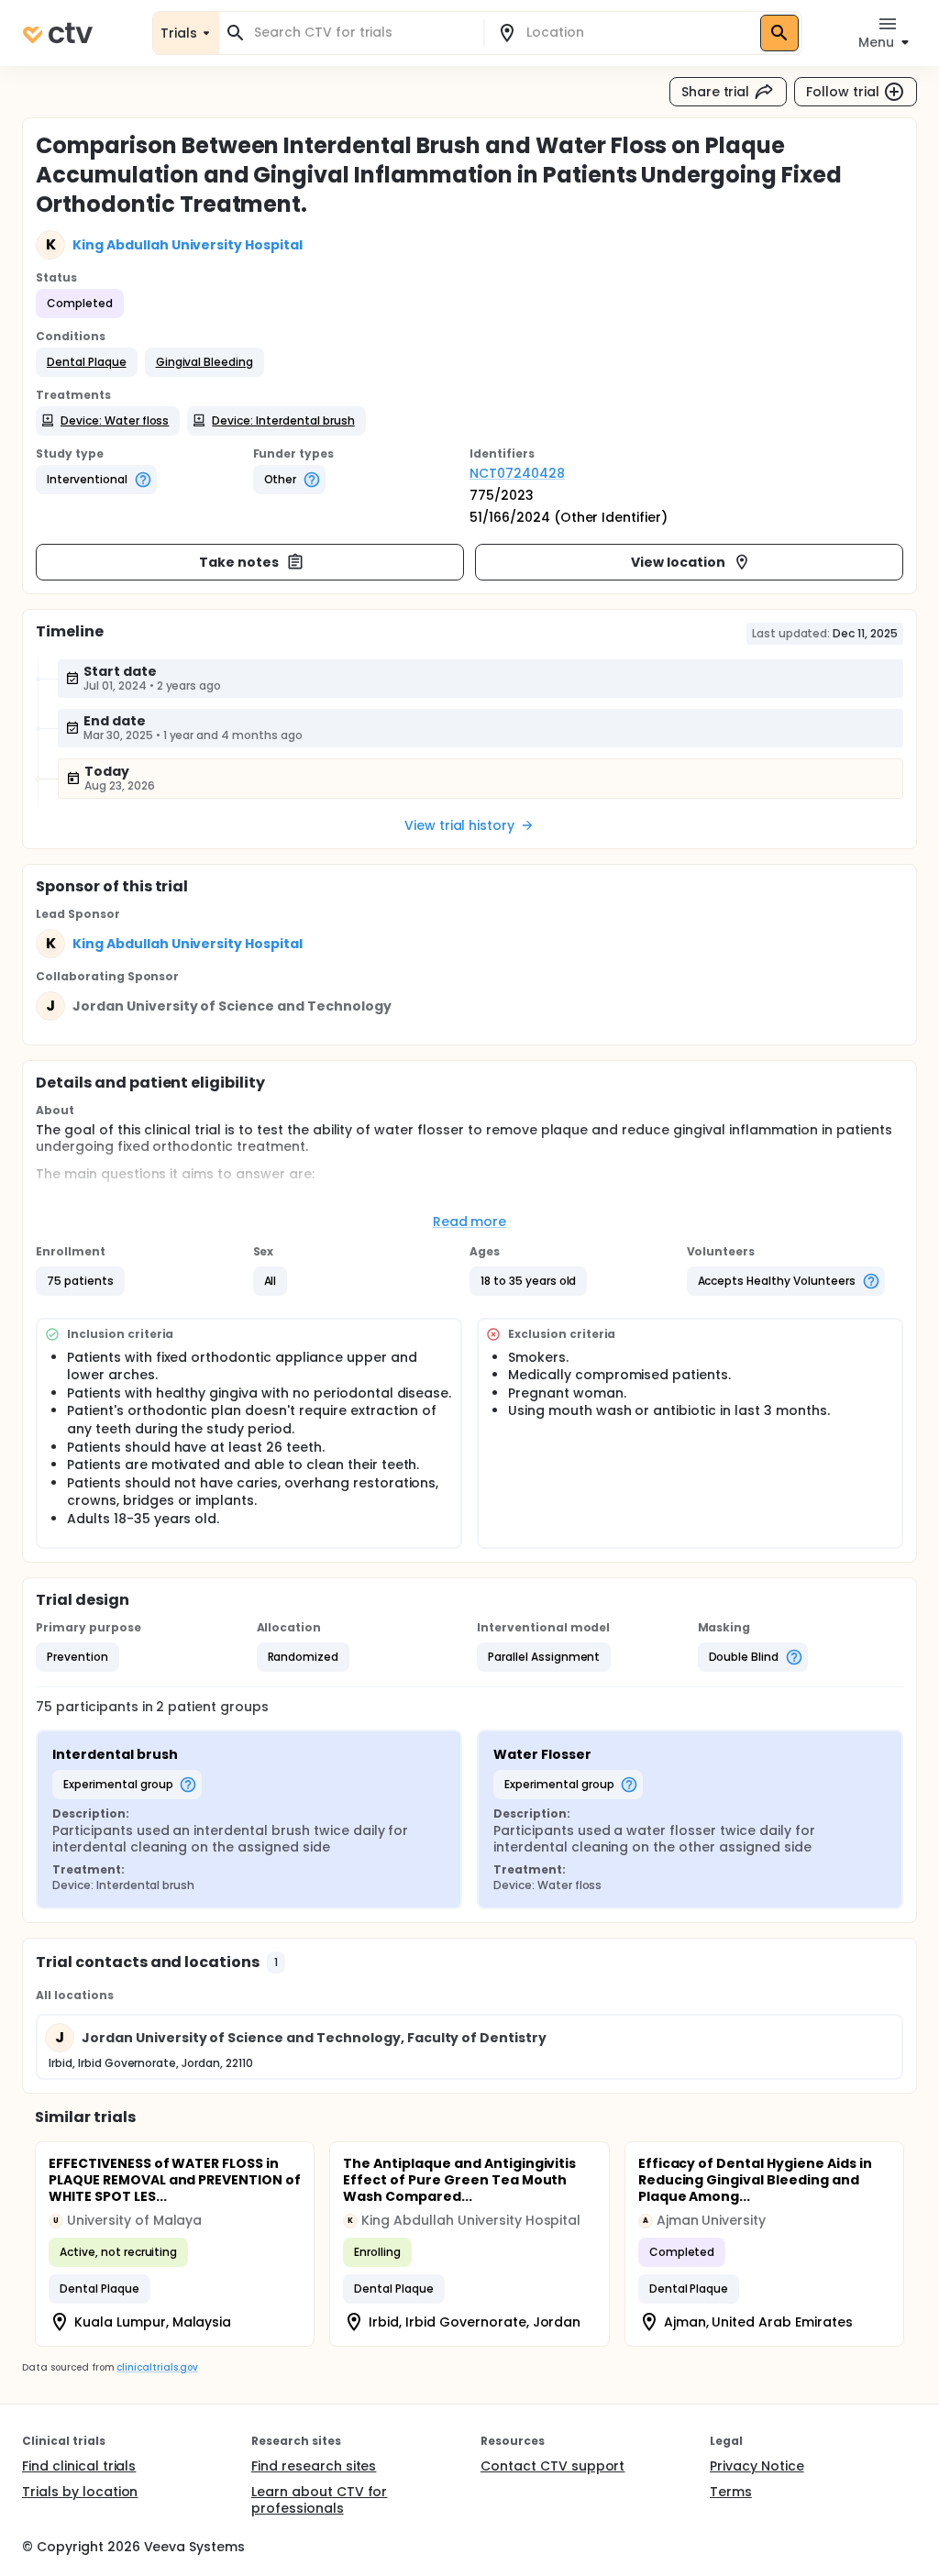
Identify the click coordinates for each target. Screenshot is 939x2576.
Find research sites (314, 2466)
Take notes (239, 562)
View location (678, 562)
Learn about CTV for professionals (319, 2500)
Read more (470, 1222)
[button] (87, 362)
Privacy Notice (757, 2466)
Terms (731, 2492)
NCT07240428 (517, 473)
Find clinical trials (79, 2466)
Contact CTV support (552, 2466)
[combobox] (362, 33)
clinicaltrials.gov (157, 2367)
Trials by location (80, 2492)
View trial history (459, 825)
